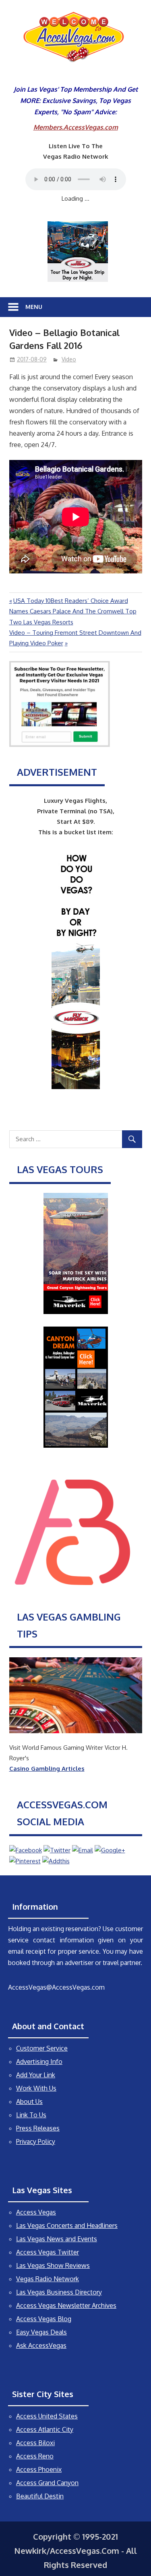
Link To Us (31, 2115)
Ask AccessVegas (41, 2345)
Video (69, 359)
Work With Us (36, 2088)
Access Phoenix (39, 2469)
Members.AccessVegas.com (76, 127)
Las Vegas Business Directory (59, 2292)
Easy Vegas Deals (41, 2332)
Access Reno (35, 2456)
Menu (34, 307)
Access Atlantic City (45, 2429)
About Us (29, 2102)
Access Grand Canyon (47, 2483)
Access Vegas (36, 2212)
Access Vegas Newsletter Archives (66, 2305)
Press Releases (38, 2128)
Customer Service (42, 2048)
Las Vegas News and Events (57, 2239)
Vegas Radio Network (48, 2279)
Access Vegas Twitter (48, 2252)
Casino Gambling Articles (47, 1769)
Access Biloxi (35, 2443)
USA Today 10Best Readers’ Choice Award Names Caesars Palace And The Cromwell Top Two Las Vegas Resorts (73, 611)
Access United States (47, 2416)
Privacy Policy (36, 2141)
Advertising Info (39, 2062)
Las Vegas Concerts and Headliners (67, 2225)
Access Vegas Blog (44, 2319)
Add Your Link (36, 2075)
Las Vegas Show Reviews (53, 2265)
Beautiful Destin (40, 2496)
